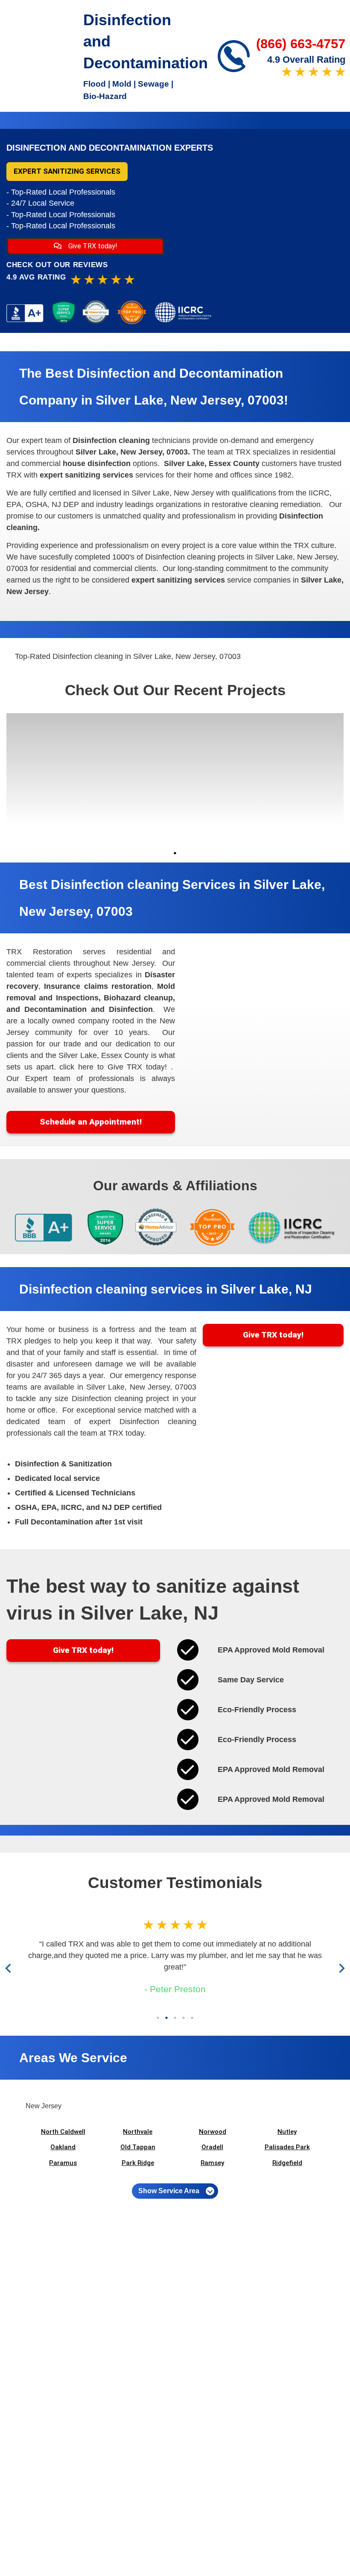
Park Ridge (138, 2163)
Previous (10, 1968)
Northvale (138, 2132)
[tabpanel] (49, 779)
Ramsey (212, 2163)
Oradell (212, 2147)
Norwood (213, 2132)
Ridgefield (287, 2163)
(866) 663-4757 (301, 44)
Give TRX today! (92, 246)
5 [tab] (192, 2018)
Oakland (63, 2147)
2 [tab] (166, 2018)
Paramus (63, 2163)
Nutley (287, 2132)
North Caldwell (63, 2132)
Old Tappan (138, 2147)
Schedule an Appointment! (91, 1122)
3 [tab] (175, 2018)
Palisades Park (287, 2147)
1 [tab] (175, 853)
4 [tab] (184, 2018)
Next (340, 1968)
